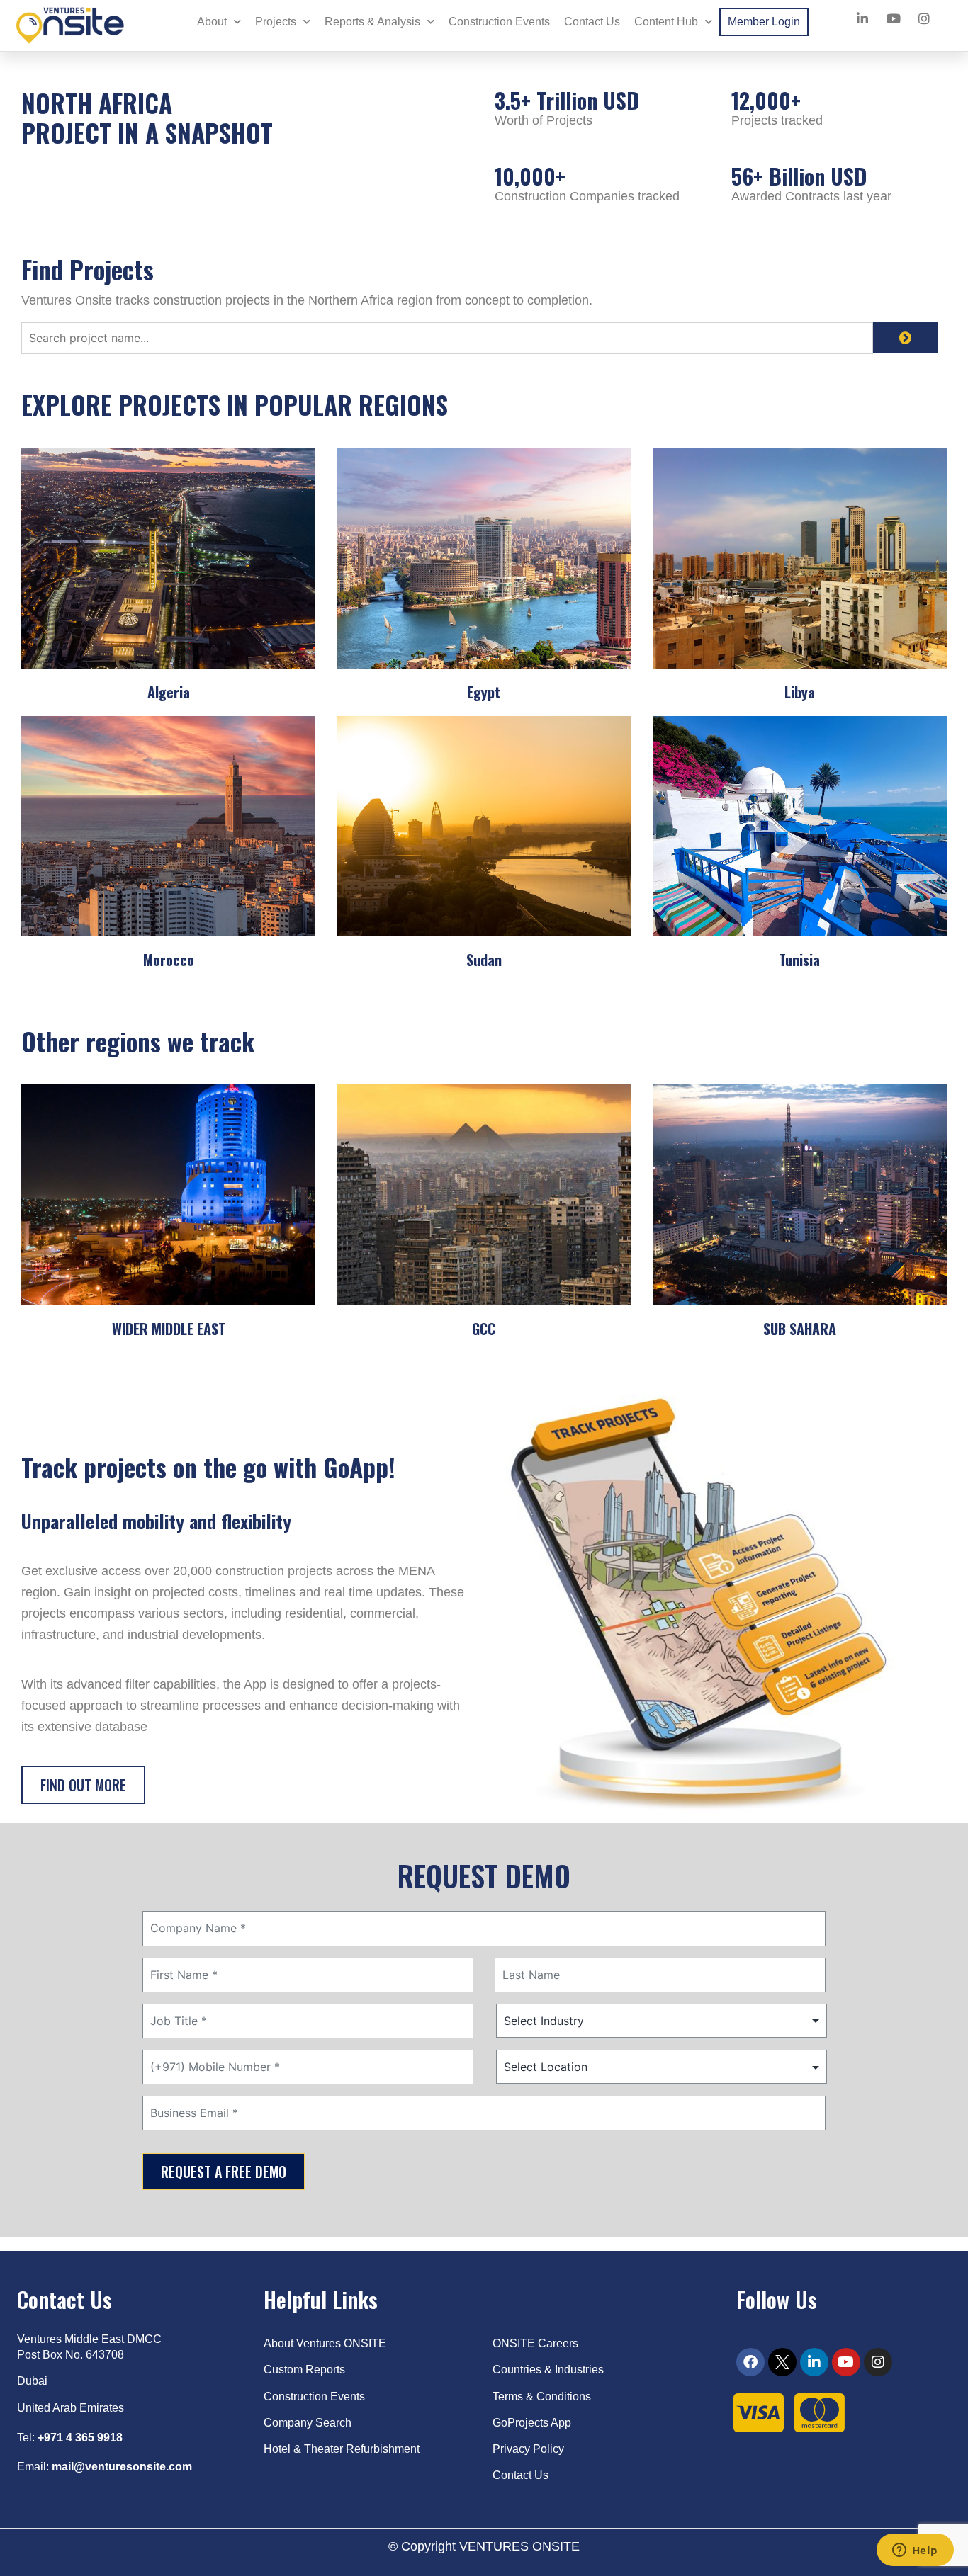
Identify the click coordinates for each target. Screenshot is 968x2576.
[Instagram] (878, 2362)
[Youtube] (846, 2362)
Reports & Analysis (372, 22)
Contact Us (592, 22)
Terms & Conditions (542, 2396)
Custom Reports (304, 2370)
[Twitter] (782, 2362)
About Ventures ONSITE (325, 2343)
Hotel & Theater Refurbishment (342, 2449)
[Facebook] (750, 2362)
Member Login (764, 22)
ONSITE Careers (535, 2343)
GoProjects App (532, 2423)
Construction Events (499, 22)
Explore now (168, 999)
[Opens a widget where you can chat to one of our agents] (915, 2551)
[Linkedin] (814, 2362)
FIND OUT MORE (83, 1785)
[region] (184, 2474)
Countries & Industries (548, 2370)
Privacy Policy (530, 2449)
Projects (276, 22)
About (212, 22)
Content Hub (666, 22)
